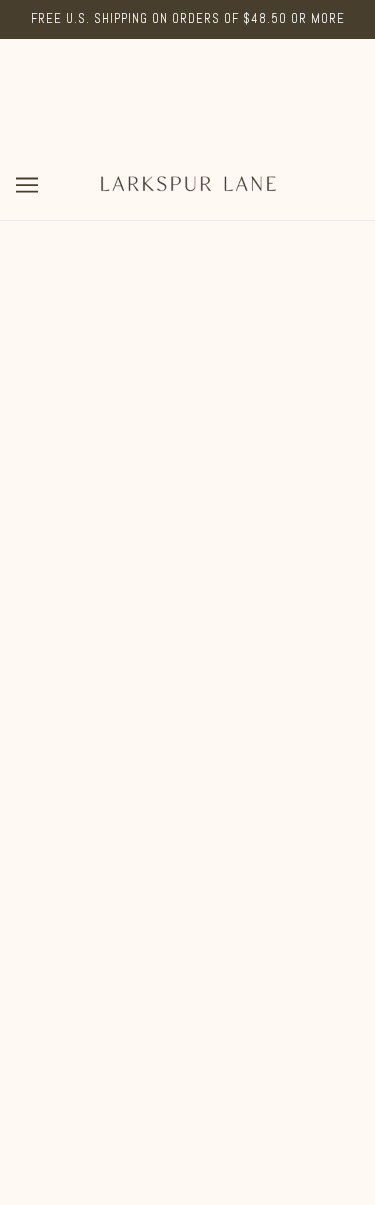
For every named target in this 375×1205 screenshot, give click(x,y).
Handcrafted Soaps (188, 838)
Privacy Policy (188, 1052)
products (211, 444)
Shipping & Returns (187, 1021)
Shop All (187, 808)
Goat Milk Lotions (187, 869)
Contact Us (188, 991)
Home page (199, 421)
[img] (144, 707)
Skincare (188, 899)
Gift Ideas (187, 930)
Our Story (187, 960)
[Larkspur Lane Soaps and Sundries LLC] (188, 184)
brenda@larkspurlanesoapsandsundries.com (187, 629)
